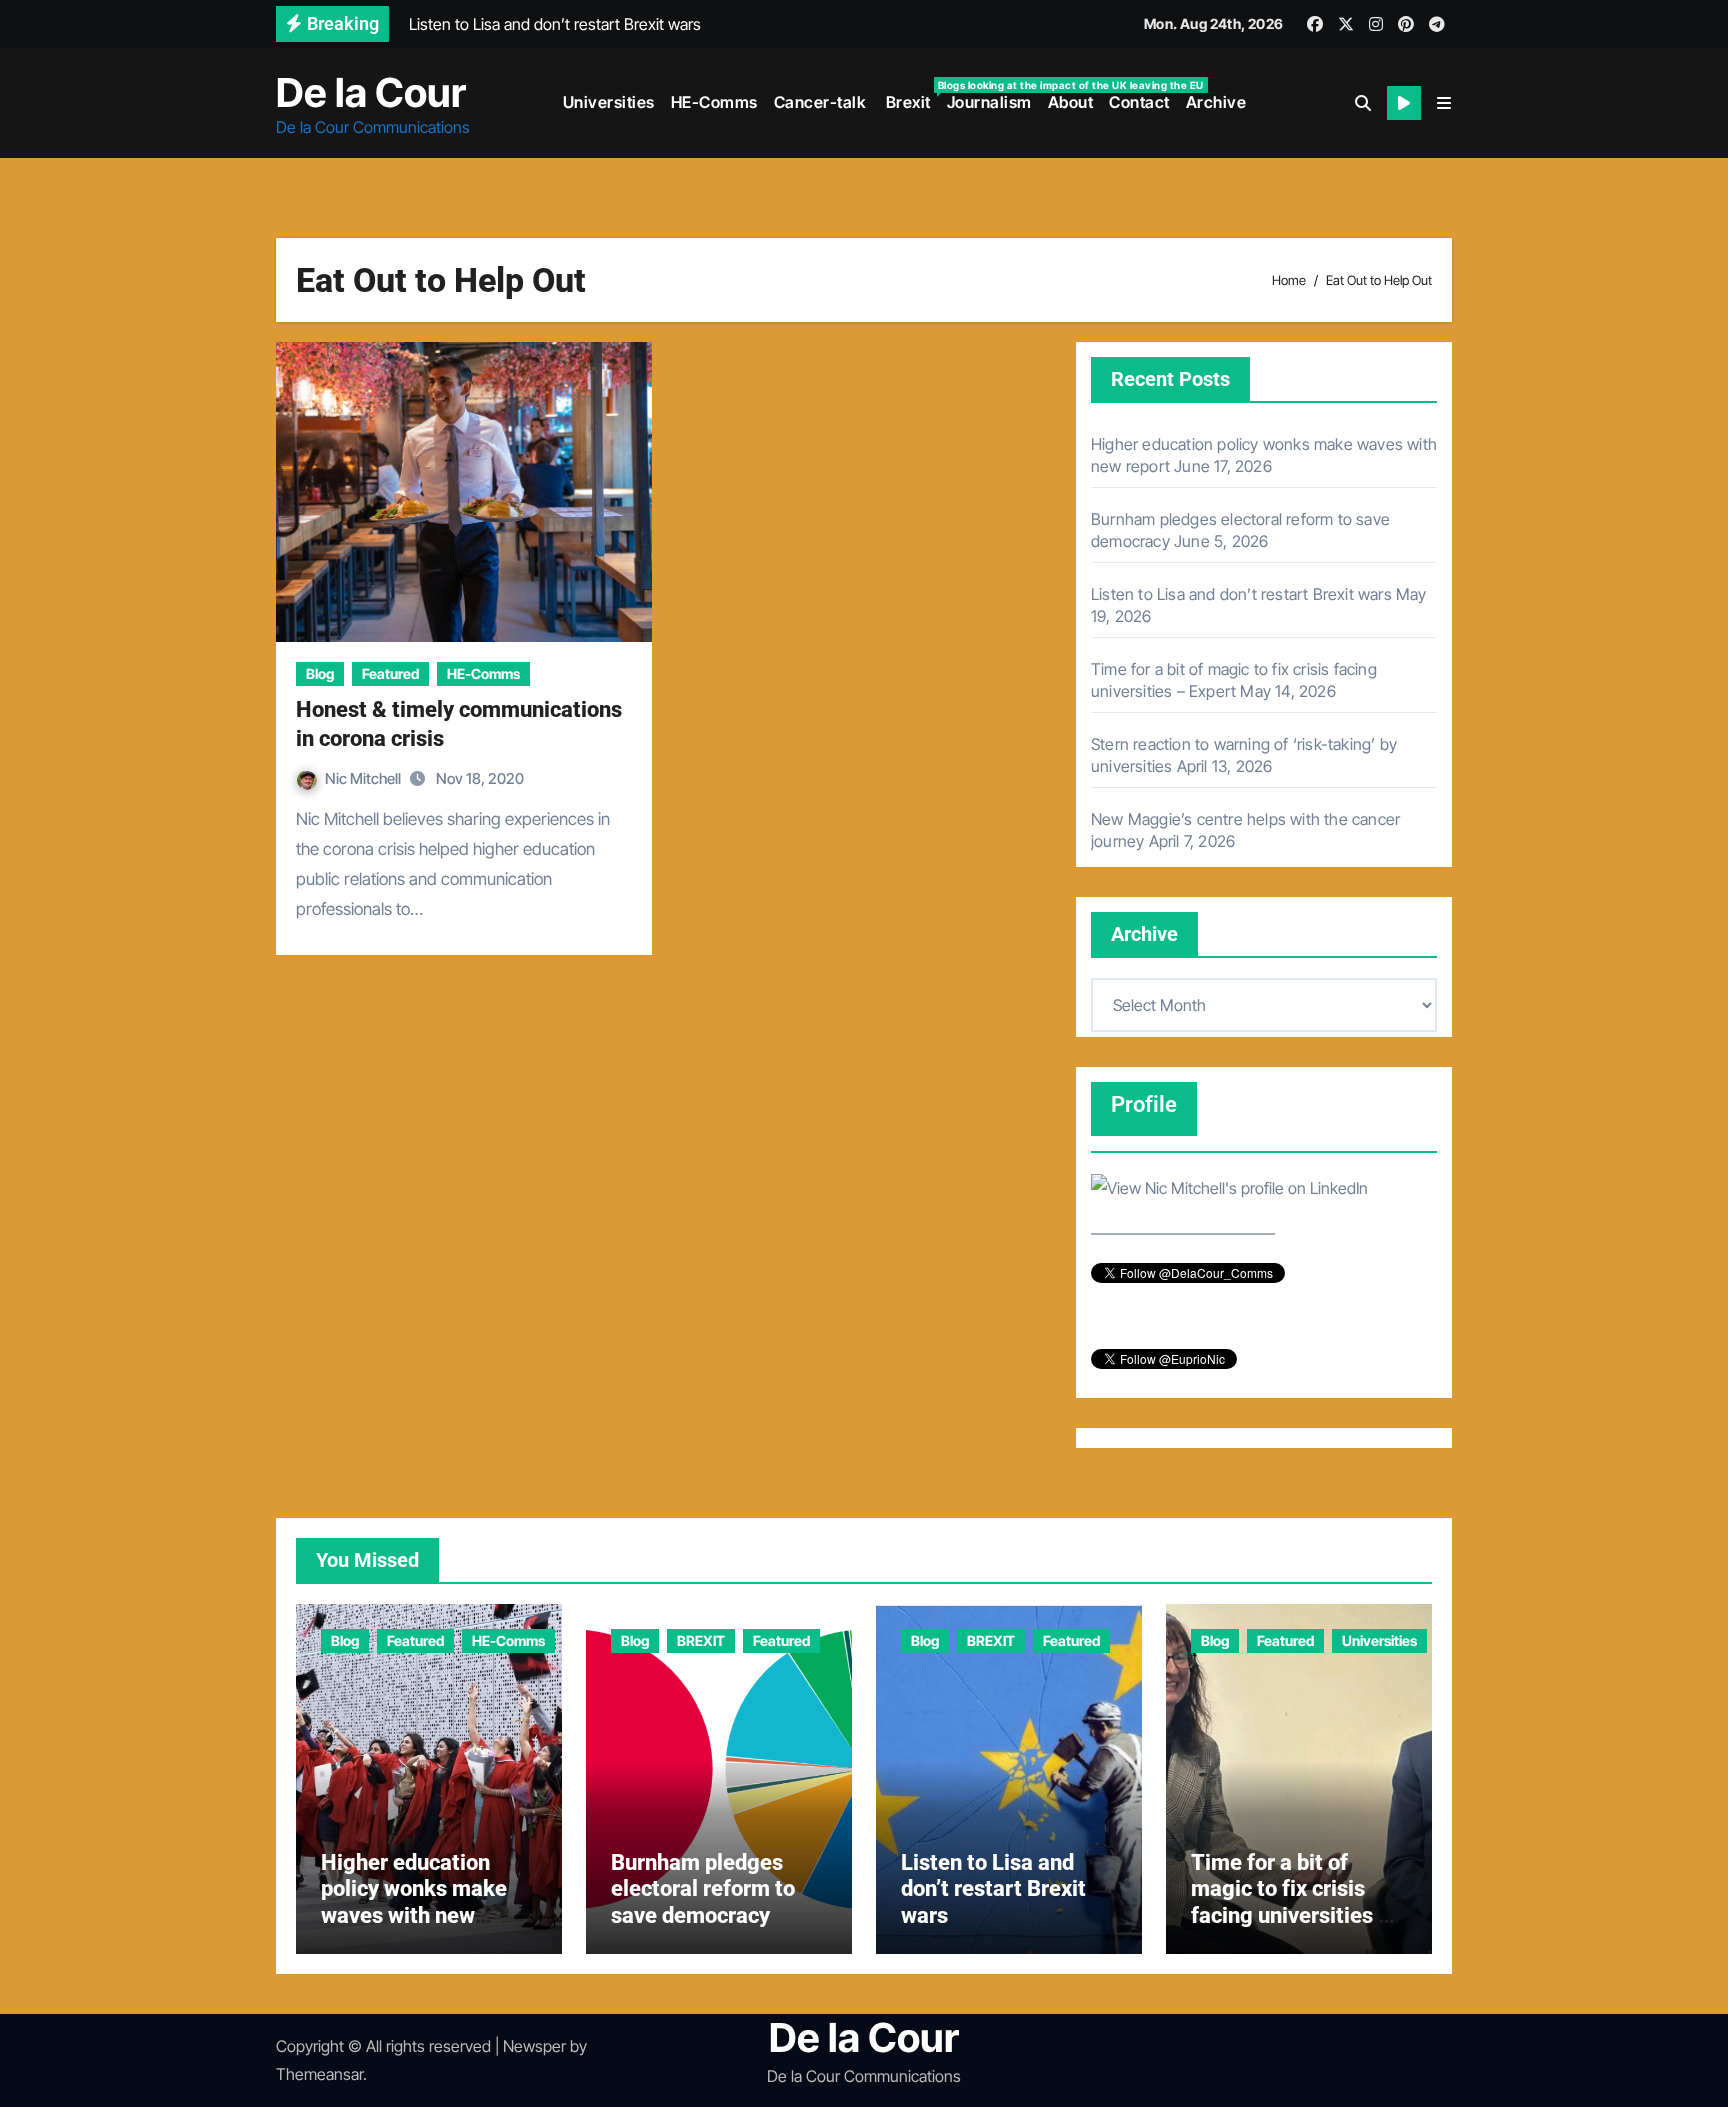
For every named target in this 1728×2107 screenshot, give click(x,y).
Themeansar (319, 2074)
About (1071, 102)
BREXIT (701, 1640)
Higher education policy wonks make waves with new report (414, 1902)
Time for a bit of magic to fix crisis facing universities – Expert (1291, 1902)
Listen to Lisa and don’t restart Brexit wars (1241, 594)
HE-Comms (714, 102)
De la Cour (371, 92)
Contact (1139, 102)
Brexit (910, 95)
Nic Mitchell (364, 778)
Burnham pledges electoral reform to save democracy (703, 1889)
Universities (609, 102)
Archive (1216, 102)
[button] (1444, 103)
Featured (390, 673)
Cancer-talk (820, 102)
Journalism (989, 102)
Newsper (534, 2046)
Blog (320, 673)
